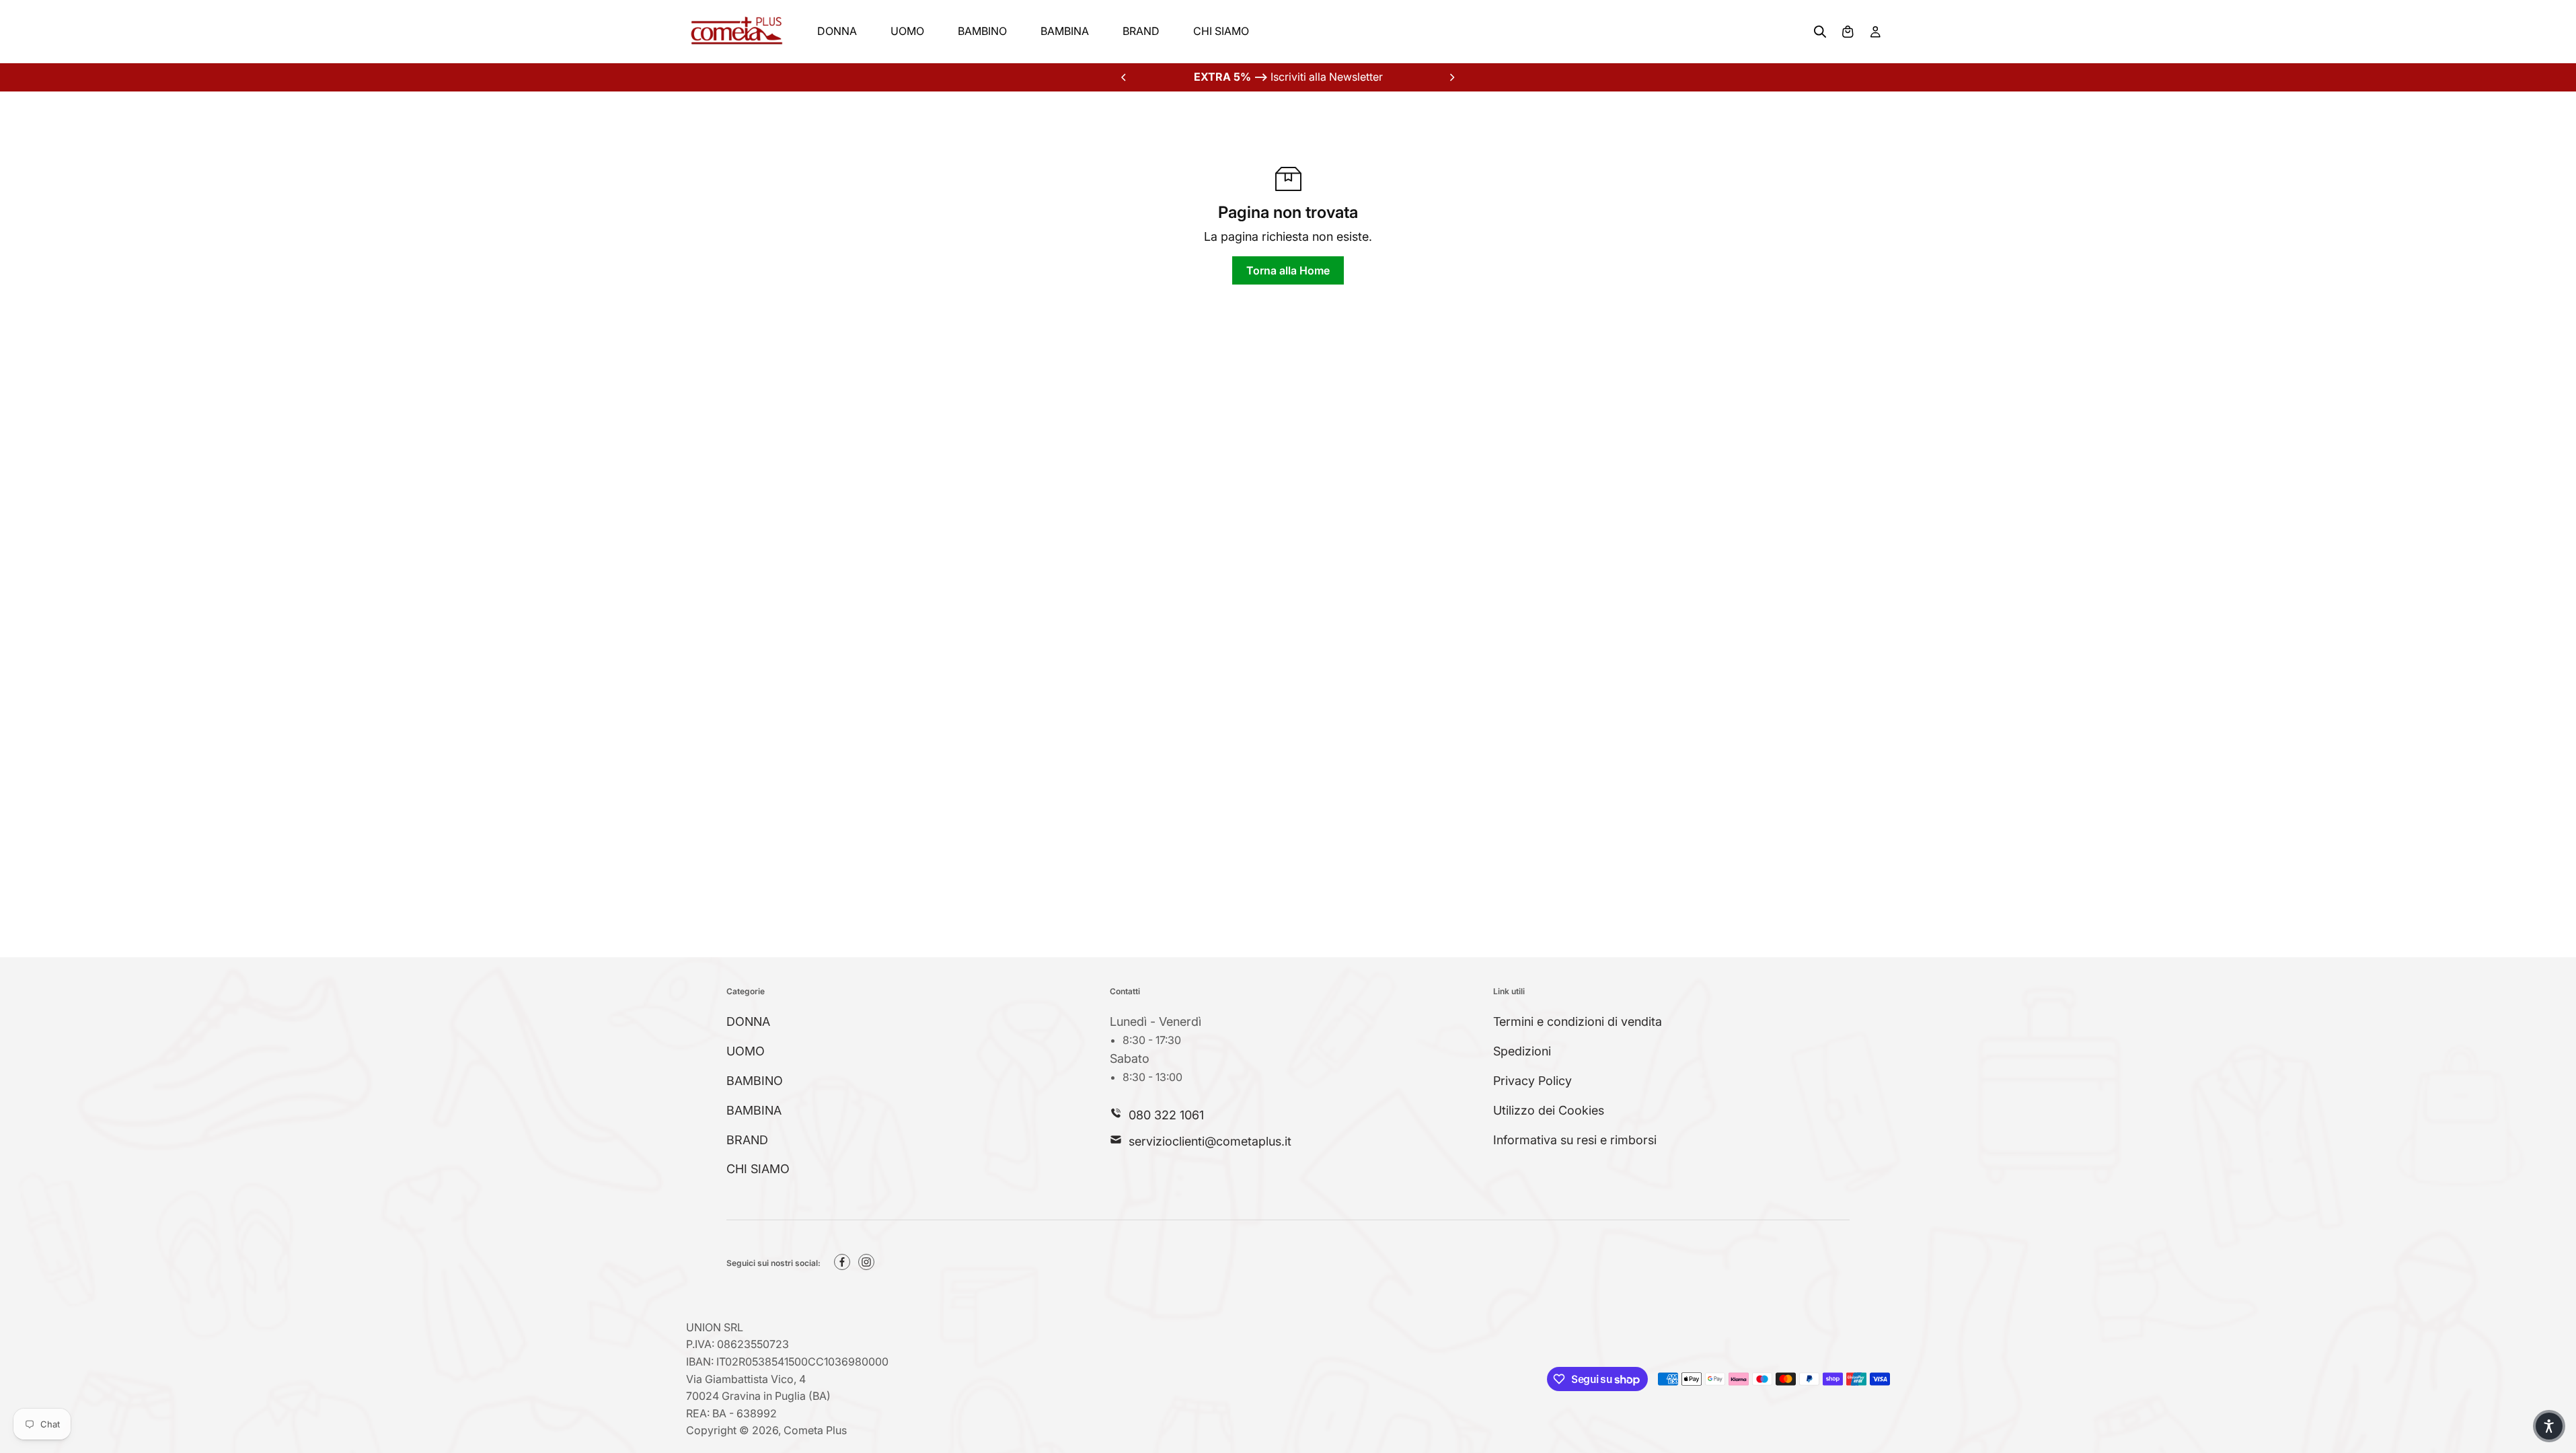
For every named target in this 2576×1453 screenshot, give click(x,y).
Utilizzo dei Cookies (1549, 1110)
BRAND (1141, 31)
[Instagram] (866, 1262)
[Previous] (1125, 77)
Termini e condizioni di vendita (1578, 1021)
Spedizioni (1522, 1051)
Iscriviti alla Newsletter (1288, 77)
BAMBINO (982, 31)
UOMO (907, 31)
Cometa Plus (815, 1430)
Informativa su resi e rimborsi (1575, 1140)
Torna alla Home (1288, 270)
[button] (2549, 1426)
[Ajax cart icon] (1848, 32)
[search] (1820, 32)
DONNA (837, 31)
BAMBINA (1065, 31)
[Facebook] (842, 1262)
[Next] (1451, 77)
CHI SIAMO (1221, 31)
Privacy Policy (1532, 1081)
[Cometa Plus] (736, 32)
